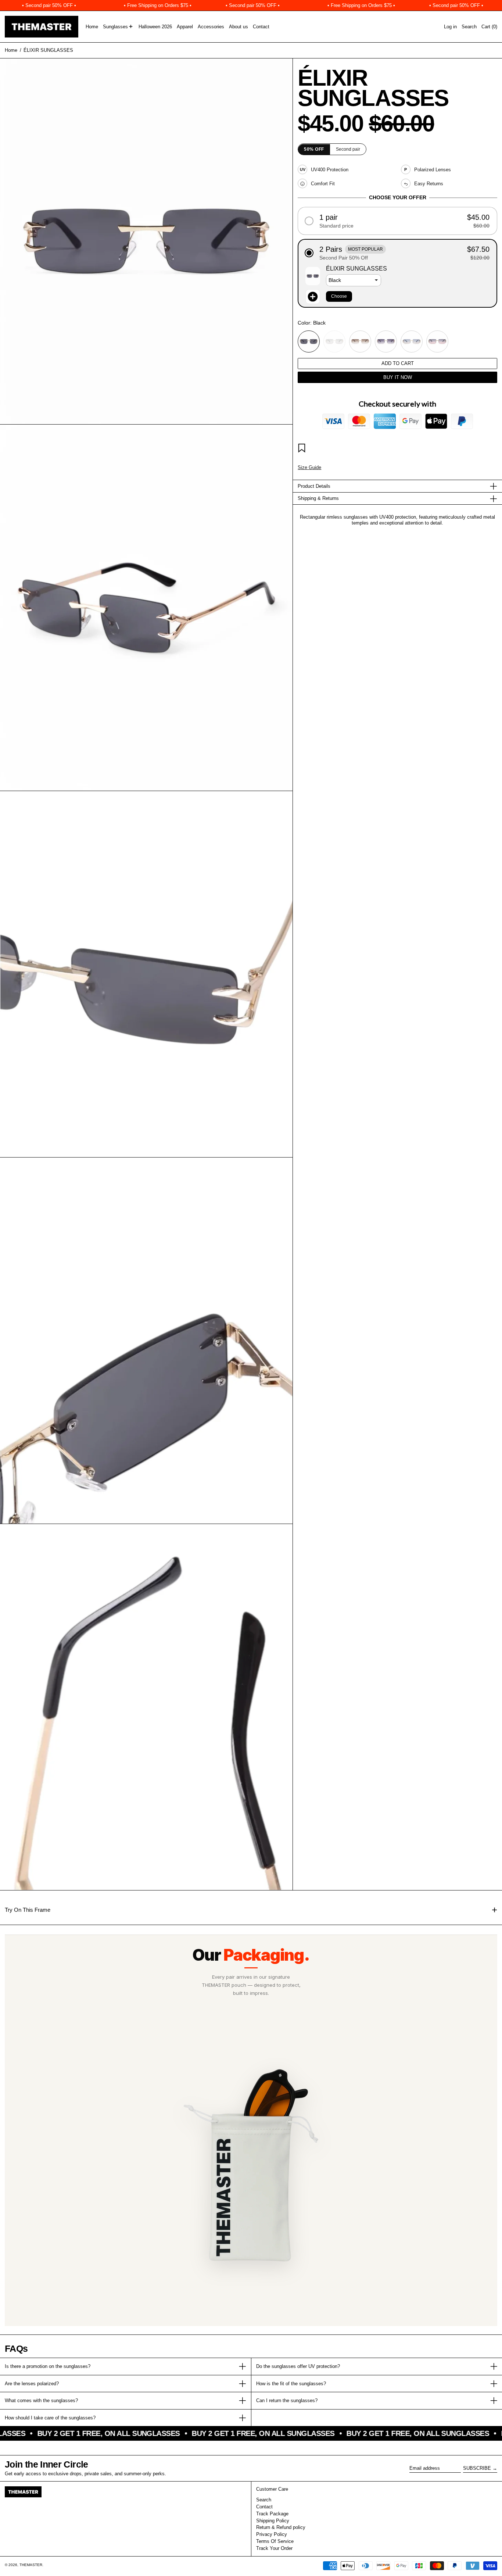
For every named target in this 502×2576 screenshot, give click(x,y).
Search (264, 2500)
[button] (469, 27)
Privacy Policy (272, 2534)
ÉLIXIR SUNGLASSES (48, 50)
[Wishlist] (303, 449)
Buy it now (398, 377)
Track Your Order (274, 2548)
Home (11, 50)
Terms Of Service (275, 2541)
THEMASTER (31, 2565)
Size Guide (309, 467)
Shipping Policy (273, 2521)
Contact (264, 2507)
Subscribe (477, 2468)
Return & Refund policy (281, 2527)
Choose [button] (339, 296)
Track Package (272, 2514)
